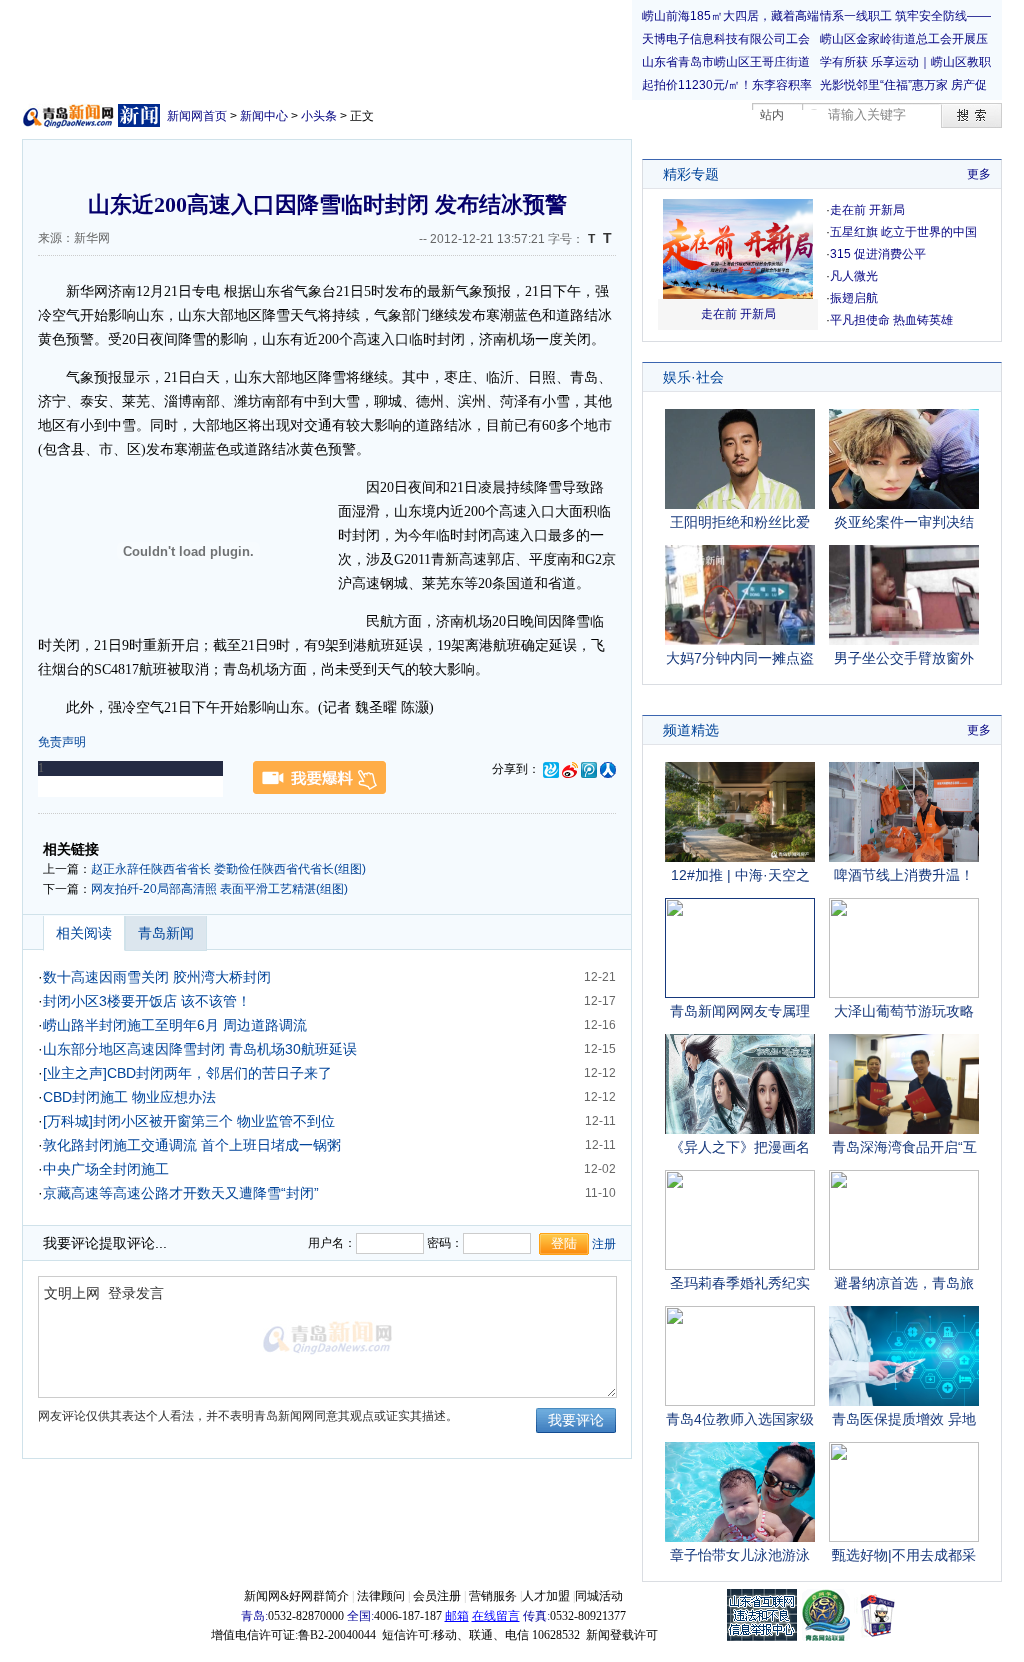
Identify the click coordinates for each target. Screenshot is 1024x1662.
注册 (604, 1244)
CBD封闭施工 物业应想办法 (129, 1097)
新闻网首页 (197, 116)
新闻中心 (264, 116)
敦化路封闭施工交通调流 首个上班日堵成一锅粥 (192, 1145)
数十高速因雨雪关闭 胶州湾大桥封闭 (157, 977)
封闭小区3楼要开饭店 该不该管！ (147, 1001)
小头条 (319, 116)
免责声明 (62, 742)
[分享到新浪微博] (570, 769)
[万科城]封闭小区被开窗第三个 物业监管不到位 (189, 1121)
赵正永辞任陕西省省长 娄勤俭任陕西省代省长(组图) (228, 869)
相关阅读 (84, 933)
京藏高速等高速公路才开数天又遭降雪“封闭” (181, 1193)
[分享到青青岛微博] (551, 769)
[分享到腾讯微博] (589, 769)
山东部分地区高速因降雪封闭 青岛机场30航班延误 (200, 1049)
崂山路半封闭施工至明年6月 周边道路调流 (175, 1025)
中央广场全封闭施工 (106, 1169)
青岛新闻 (166, 933)
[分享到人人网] (608, 769)
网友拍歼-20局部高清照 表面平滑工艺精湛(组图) (219, 889)
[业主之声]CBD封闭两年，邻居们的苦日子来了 (187, 1073)
